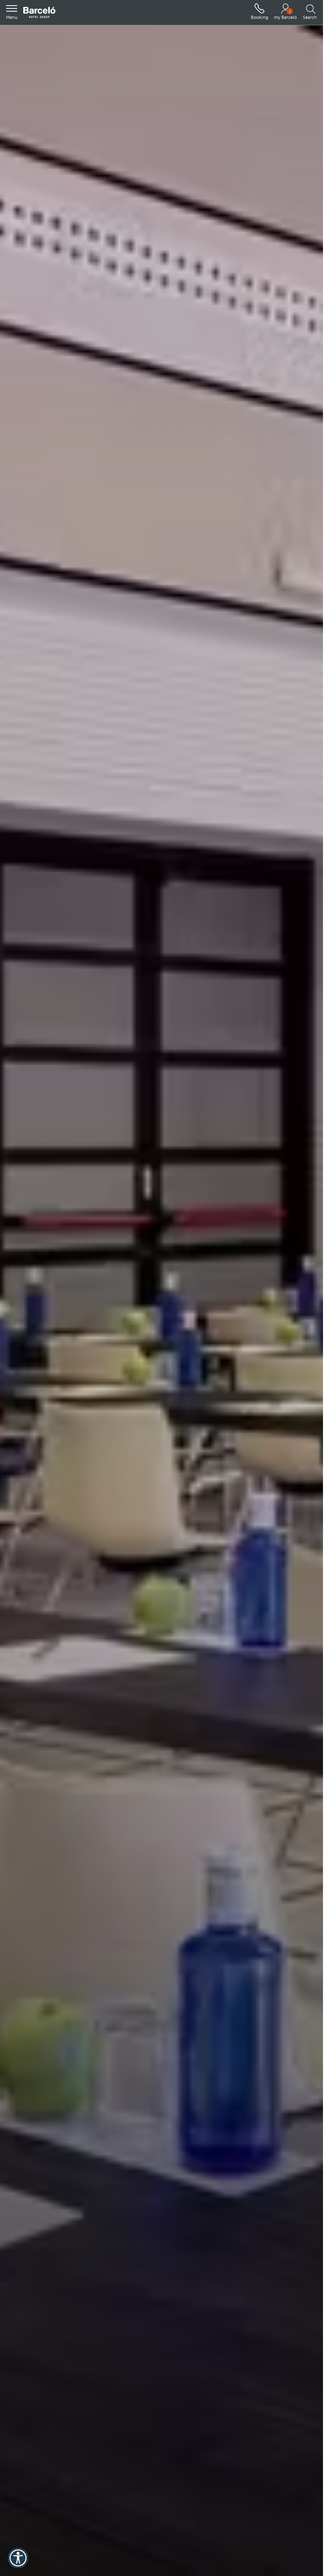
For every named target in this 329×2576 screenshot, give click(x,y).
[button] (12, 12)
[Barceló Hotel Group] (39, 13)
